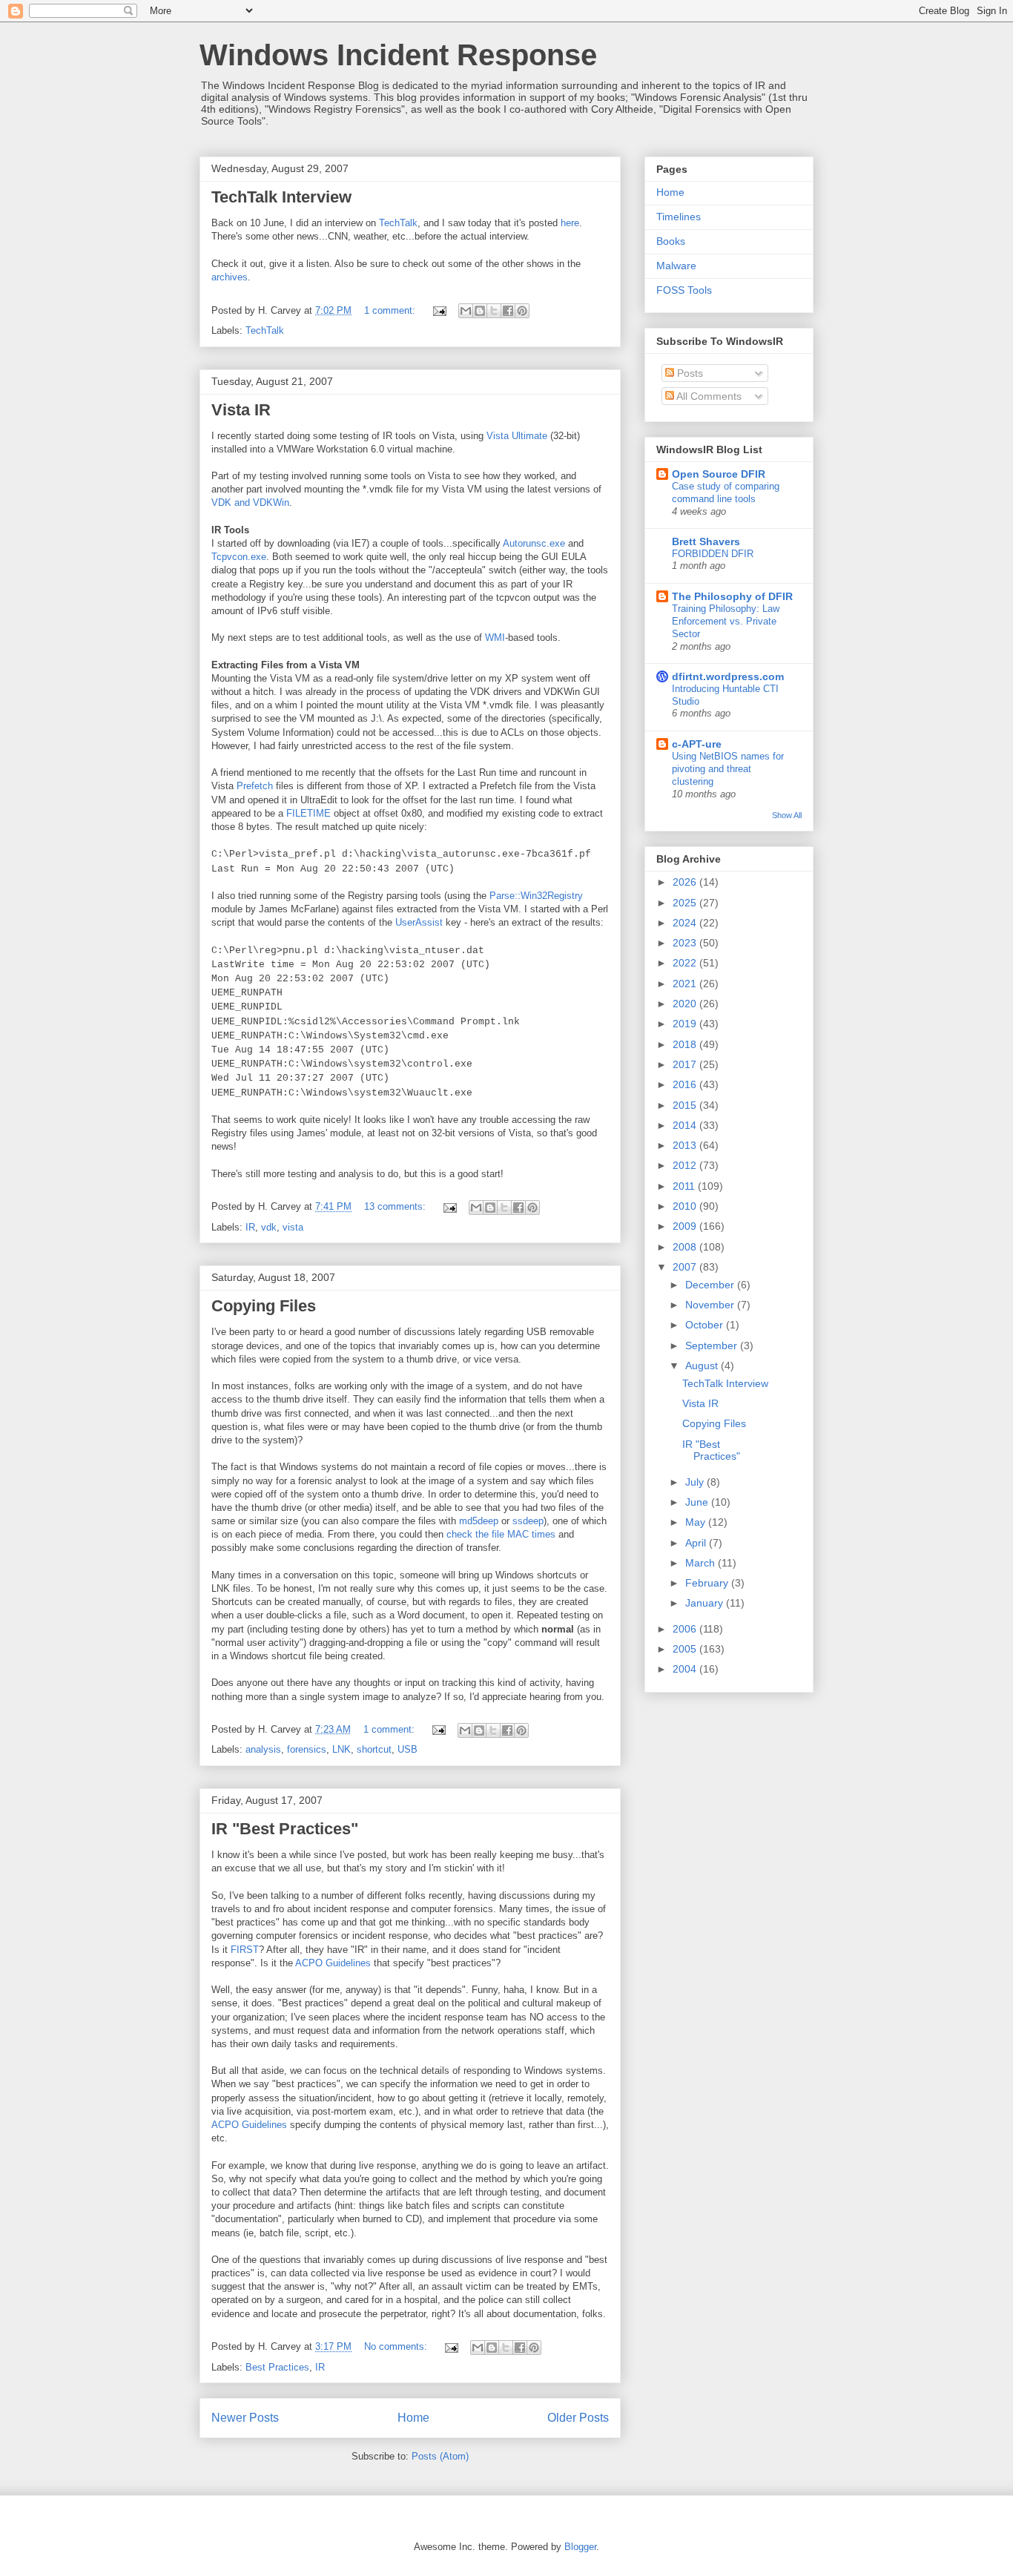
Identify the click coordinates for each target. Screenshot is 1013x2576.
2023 (686, 943)
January (706, 1603)
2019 (686, 1024)
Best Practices (277, 2367)
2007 (686, 1267)
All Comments (708, 396)
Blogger (580, 2547)
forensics (307, 1749)
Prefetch (255, 786)
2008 (686, 1247)
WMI (495, 638)
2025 (686, 903)
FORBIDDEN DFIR (713, 554)
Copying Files (264, 1306)
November (711, 1305)
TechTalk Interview (281, 197)
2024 (686, 923)
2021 (686, 984)
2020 (686, 1004)
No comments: (397, 2346)
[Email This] (466, 311)
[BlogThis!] (480, 311)
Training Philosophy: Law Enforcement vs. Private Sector (726, 622)
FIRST (245, 1950)
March (702, 1563)
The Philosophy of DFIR (732, 596)
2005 (686, 1649)
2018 (686, 1044)
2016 (686, 1084)
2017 (686, 1064)
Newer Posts (245, 2418)
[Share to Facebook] (508, 311)
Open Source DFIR (719, 474)
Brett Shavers (706, 541)
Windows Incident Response (398, 55)
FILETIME (308, 813)
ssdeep (528, 1521)
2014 (686, 1125)
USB (407, 1749)
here (570, 223)
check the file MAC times (501, 1534)
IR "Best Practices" (285, 1829)
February (708, 1583)
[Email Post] (439, 310)
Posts (689, 373)
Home (413, 2418)
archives (230, 277)
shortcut (374, 1749)
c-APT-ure (697, 744)
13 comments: (396, 1206)
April (697, 1543)
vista (293, 1227)
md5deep (479, 1521)
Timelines (679, 217)
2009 (686, 1226)
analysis (263, 1749)
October (706, 1325)
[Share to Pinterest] (522, 311)
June (698, 1502)
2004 (686, 1669)
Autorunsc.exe (534, 543)
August (703, 1366)
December (711, 1285)
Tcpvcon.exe (239, 557)
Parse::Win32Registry (536, 896)
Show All (787, 815)
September (713, 1345)
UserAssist (419, 922)
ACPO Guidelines (333, 1963)
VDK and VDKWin (250, 503)
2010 (686, 1206)
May (697, 1522)
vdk (269, 1227)
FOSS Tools (684, 290)
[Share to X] (494, 311)
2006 (686, 1629)
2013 (686, 1145)
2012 (686, 1165)
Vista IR (241, 410)
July (696, 1482)
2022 (686, 963)
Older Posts (578, 2418)
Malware (676, 266)
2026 (686, 882)
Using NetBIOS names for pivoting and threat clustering (728, 769)
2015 (686, 1105)
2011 (685, 1186)
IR (250, 1227)
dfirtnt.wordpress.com (728, 676)
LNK (341, 1749)
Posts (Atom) (440, 2456)
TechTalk (398, 223)
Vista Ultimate (517, 436)
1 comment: (391, 310)
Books (671, 241)
